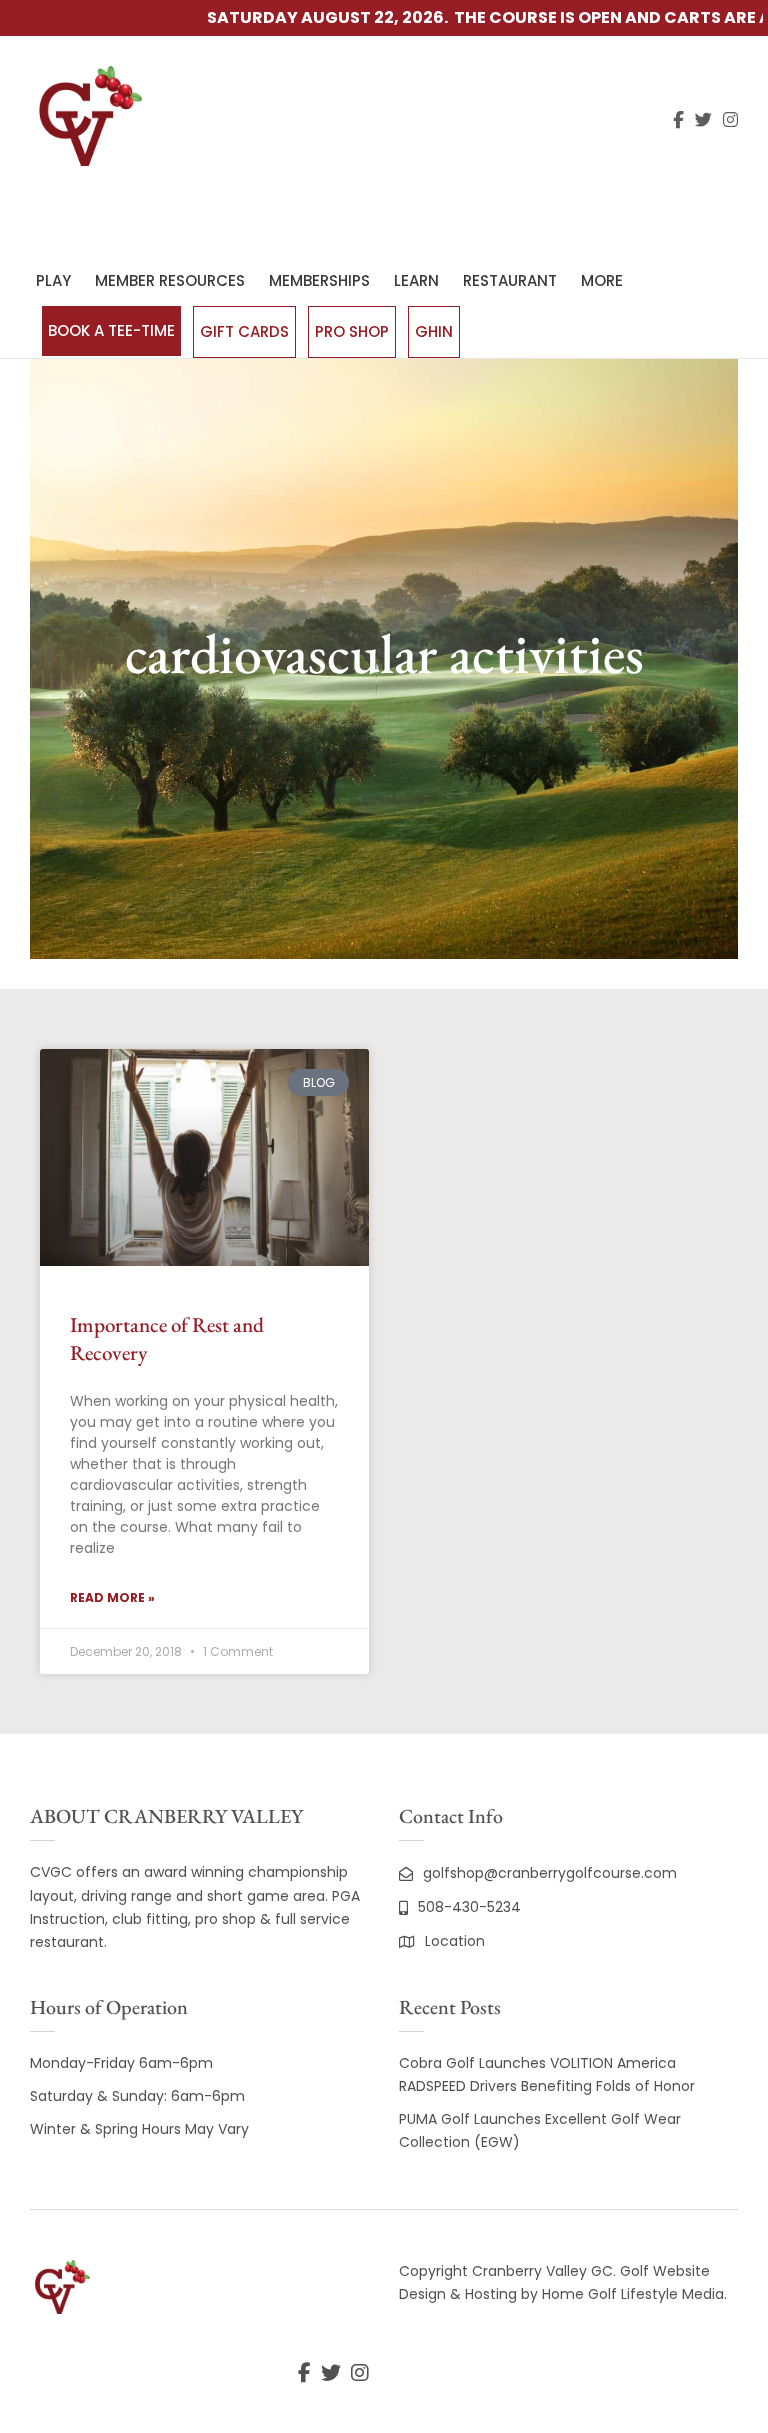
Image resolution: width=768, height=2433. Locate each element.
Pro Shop (352, 331)
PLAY (53, 280)
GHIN (434, 331)
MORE (602, 280)
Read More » (112, 1597)
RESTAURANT (510, 280)
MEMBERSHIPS (319, 280)
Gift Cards (244, 331)
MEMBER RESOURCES (170, 280)
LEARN (416, 280)
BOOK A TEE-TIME (111, 330)
